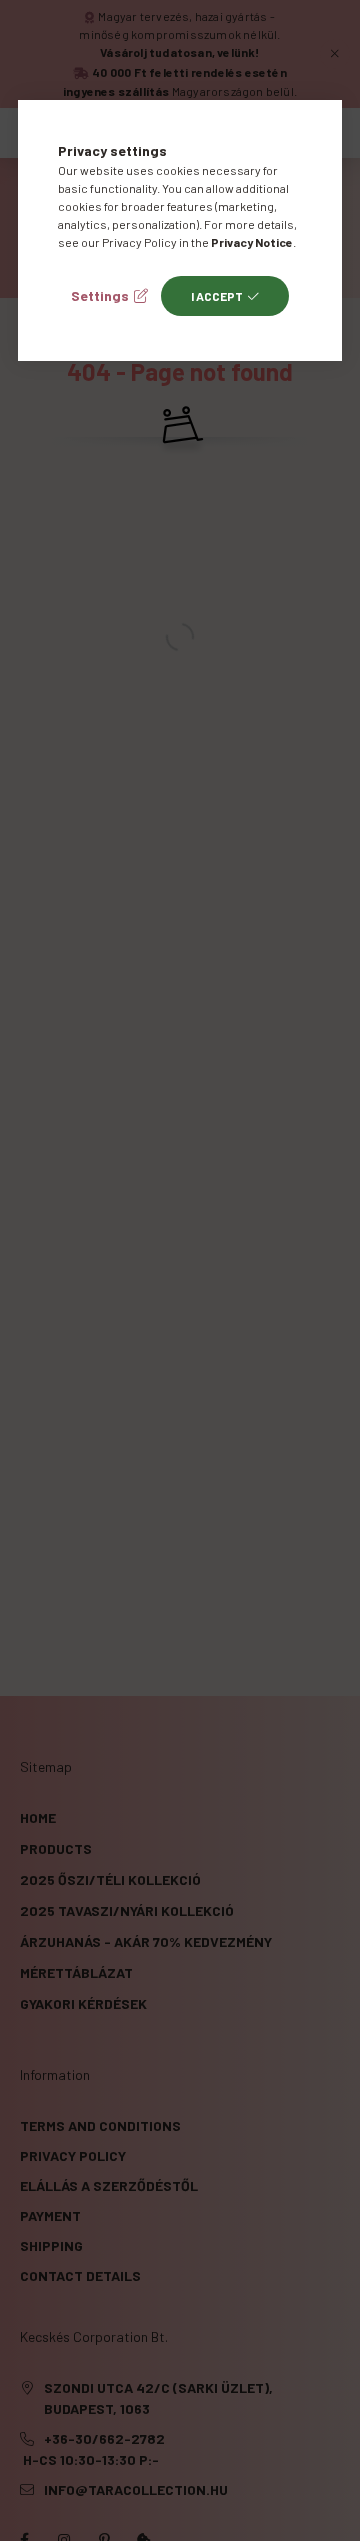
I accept (217, 296)
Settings (100, 295)
